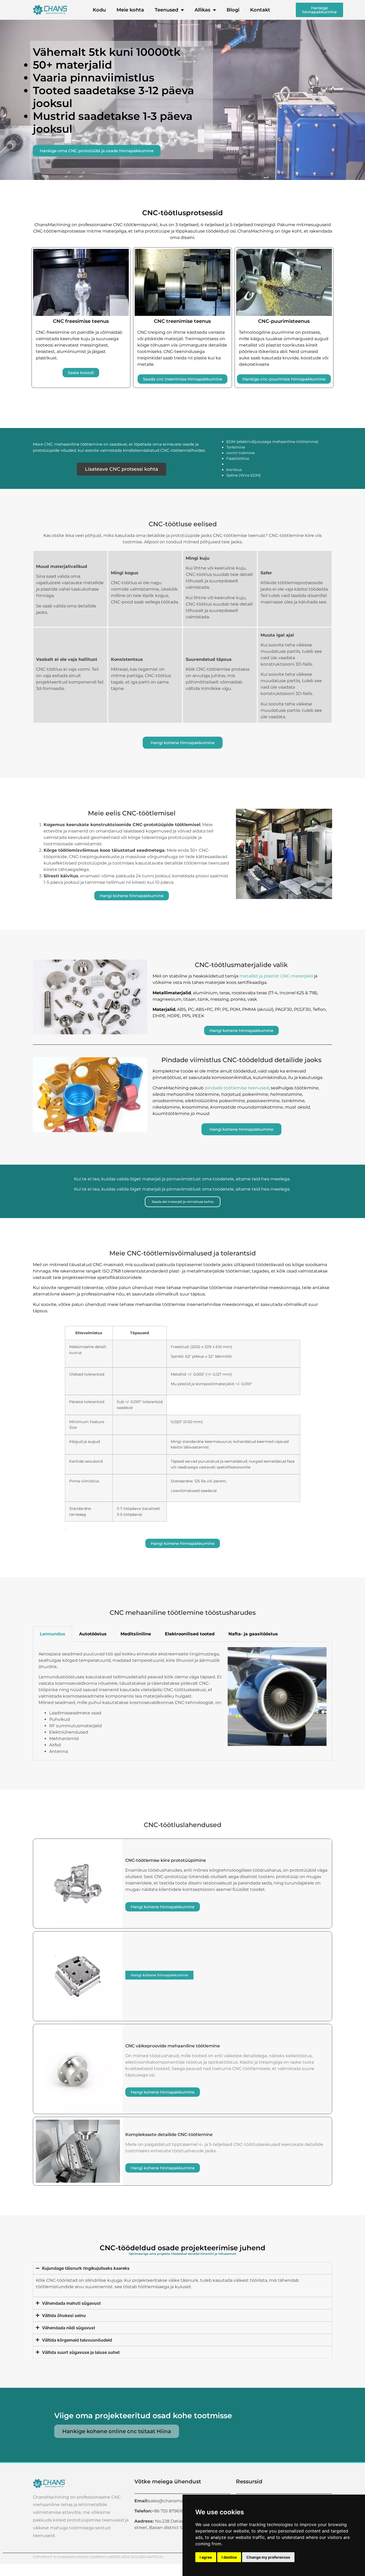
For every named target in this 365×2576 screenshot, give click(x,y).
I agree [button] (206, 2557)
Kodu (99, 10)
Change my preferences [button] (268, 2557)
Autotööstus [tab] (93, 1634)
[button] (38, 997)
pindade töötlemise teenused (237, 1088)
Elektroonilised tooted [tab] (190, 1634)
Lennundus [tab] (53, 1634)
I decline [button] (229, 2557)
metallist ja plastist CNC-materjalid (276, 976)
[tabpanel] (183, 1701)
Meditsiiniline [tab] (136, 1634)
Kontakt (260, 10)
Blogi (233, 10)
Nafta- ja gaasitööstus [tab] (253, 1634)
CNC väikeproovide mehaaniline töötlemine (173, 2046)
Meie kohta (130, 10)
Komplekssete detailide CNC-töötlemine (169, 2135)
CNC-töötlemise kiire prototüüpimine (166, 1860)
